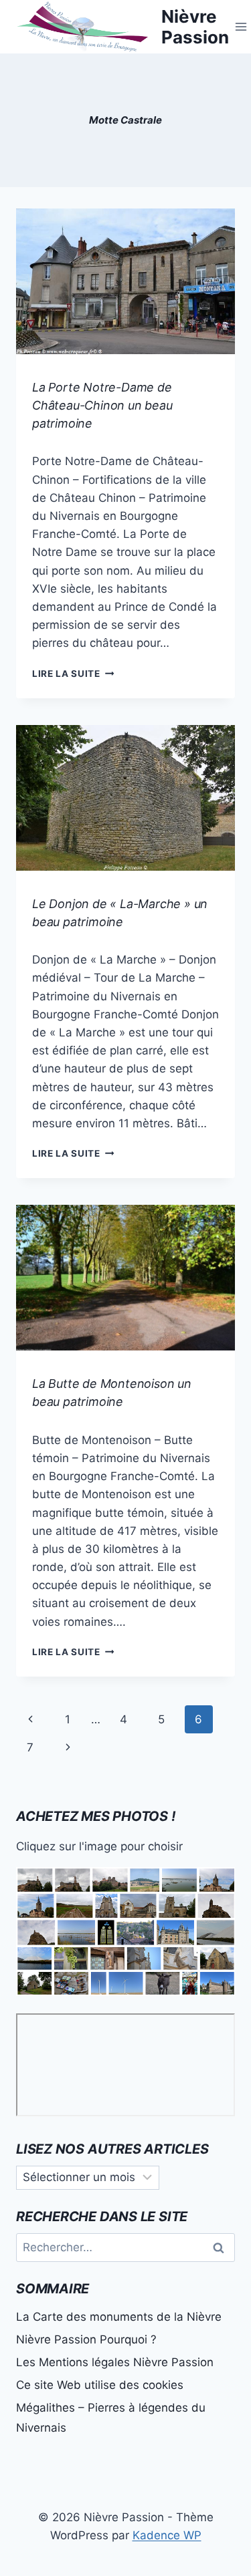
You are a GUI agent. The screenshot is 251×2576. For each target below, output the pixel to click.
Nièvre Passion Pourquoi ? (86, 2339)
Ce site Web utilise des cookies (100, 2385)
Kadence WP (167, 2535)
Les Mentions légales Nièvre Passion (115, 2362)
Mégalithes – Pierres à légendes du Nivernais (111, 2418)
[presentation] (125, 281)
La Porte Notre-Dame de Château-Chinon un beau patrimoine (102, 405)
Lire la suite (73, 674)
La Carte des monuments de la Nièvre (119, 2317)
